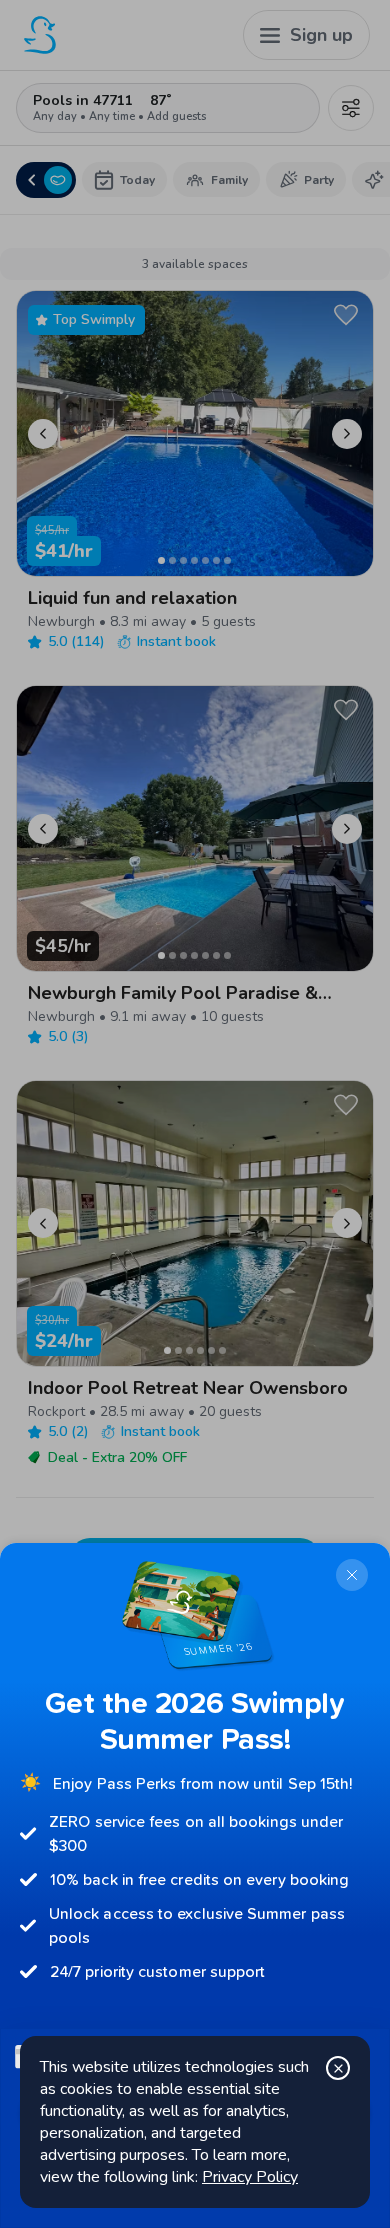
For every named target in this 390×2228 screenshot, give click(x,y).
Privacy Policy (250, 2177)
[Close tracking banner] (338, 2068)
